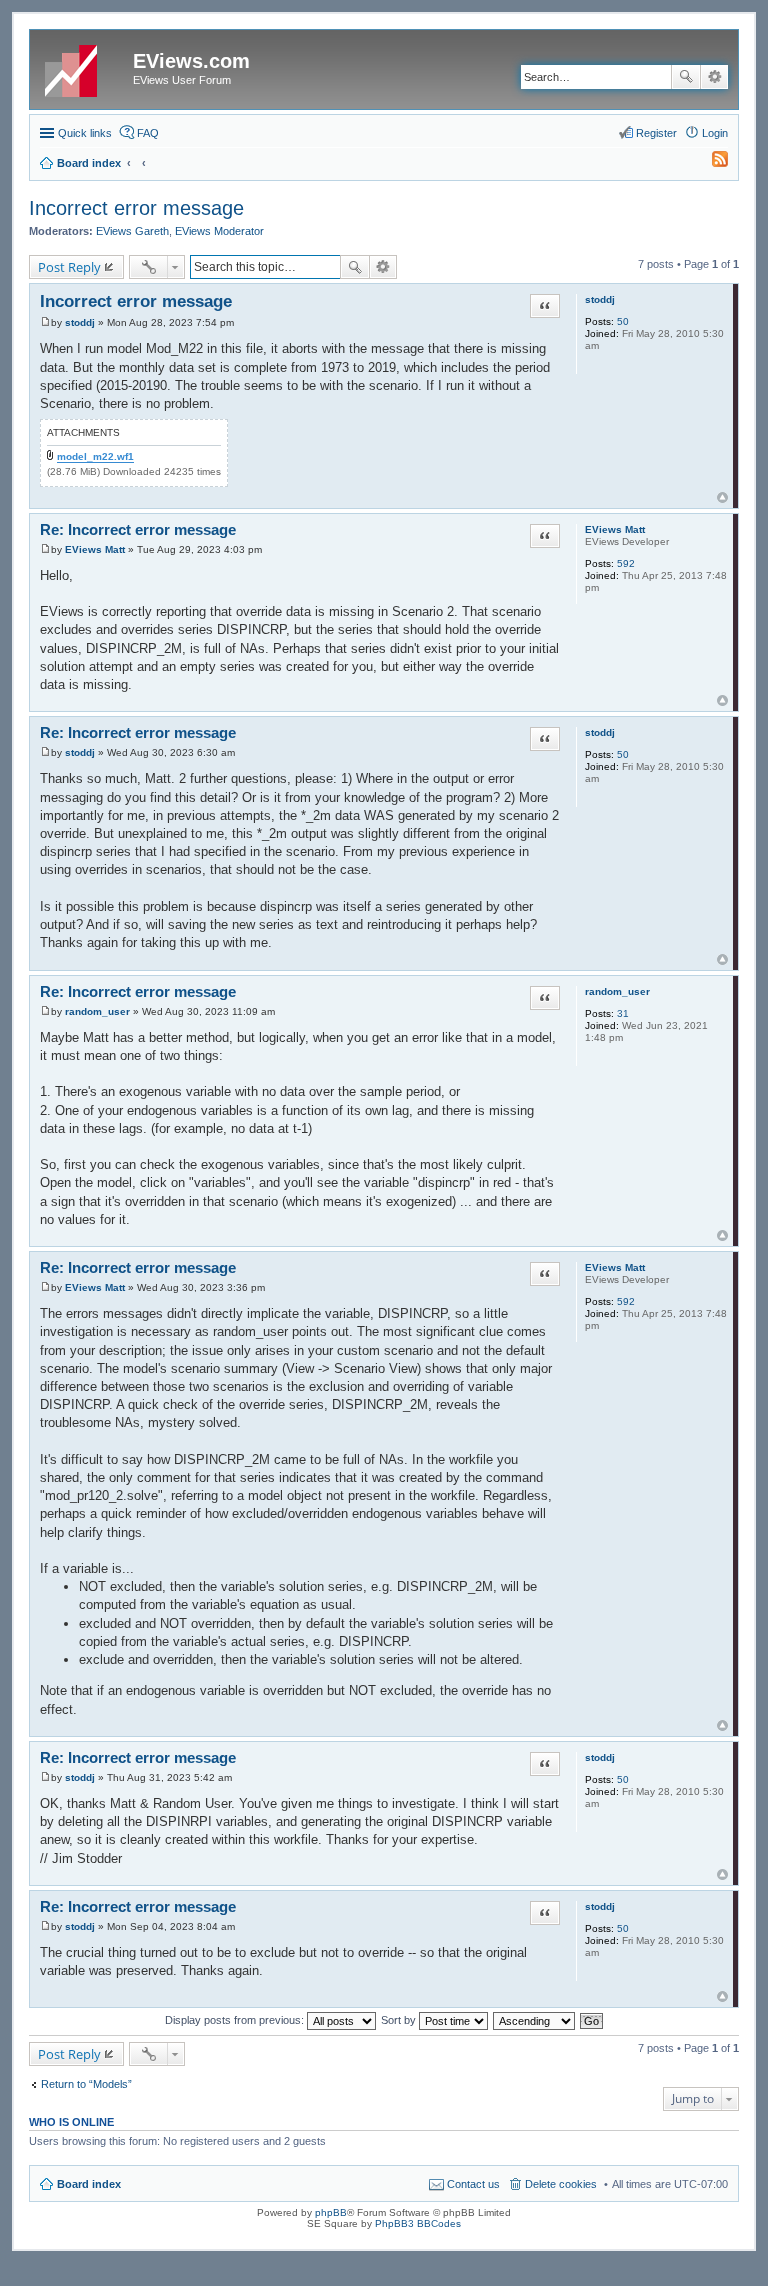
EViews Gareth (132, 231)
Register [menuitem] (656, 133)
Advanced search (714, 77)
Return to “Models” (86, 2084)
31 (623, 1013)
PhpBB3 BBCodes (418, 2223)
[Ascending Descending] (535, 2020)
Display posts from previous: (236, 2020)
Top (722, 497)
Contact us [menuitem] (473, 2184)
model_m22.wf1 (95, 456)
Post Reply (69, 267)
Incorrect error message (136, 208)
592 (626, 563)
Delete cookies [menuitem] (561, 2184)
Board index (89, 2184)
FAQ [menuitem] (148, 133)
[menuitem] (711, 163)
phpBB (331, 2212)
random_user (617, 991)
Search (686, 77)
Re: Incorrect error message (138, 529)
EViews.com (191, 61)
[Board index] (84, 67)
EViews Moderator (219, 231)
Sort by (400, 2020)
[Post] (45, 322)
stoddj (600, 299)
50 (623, 321)
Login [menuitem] (715, 133)
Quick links (85, 133)
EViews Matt (615, 529)
